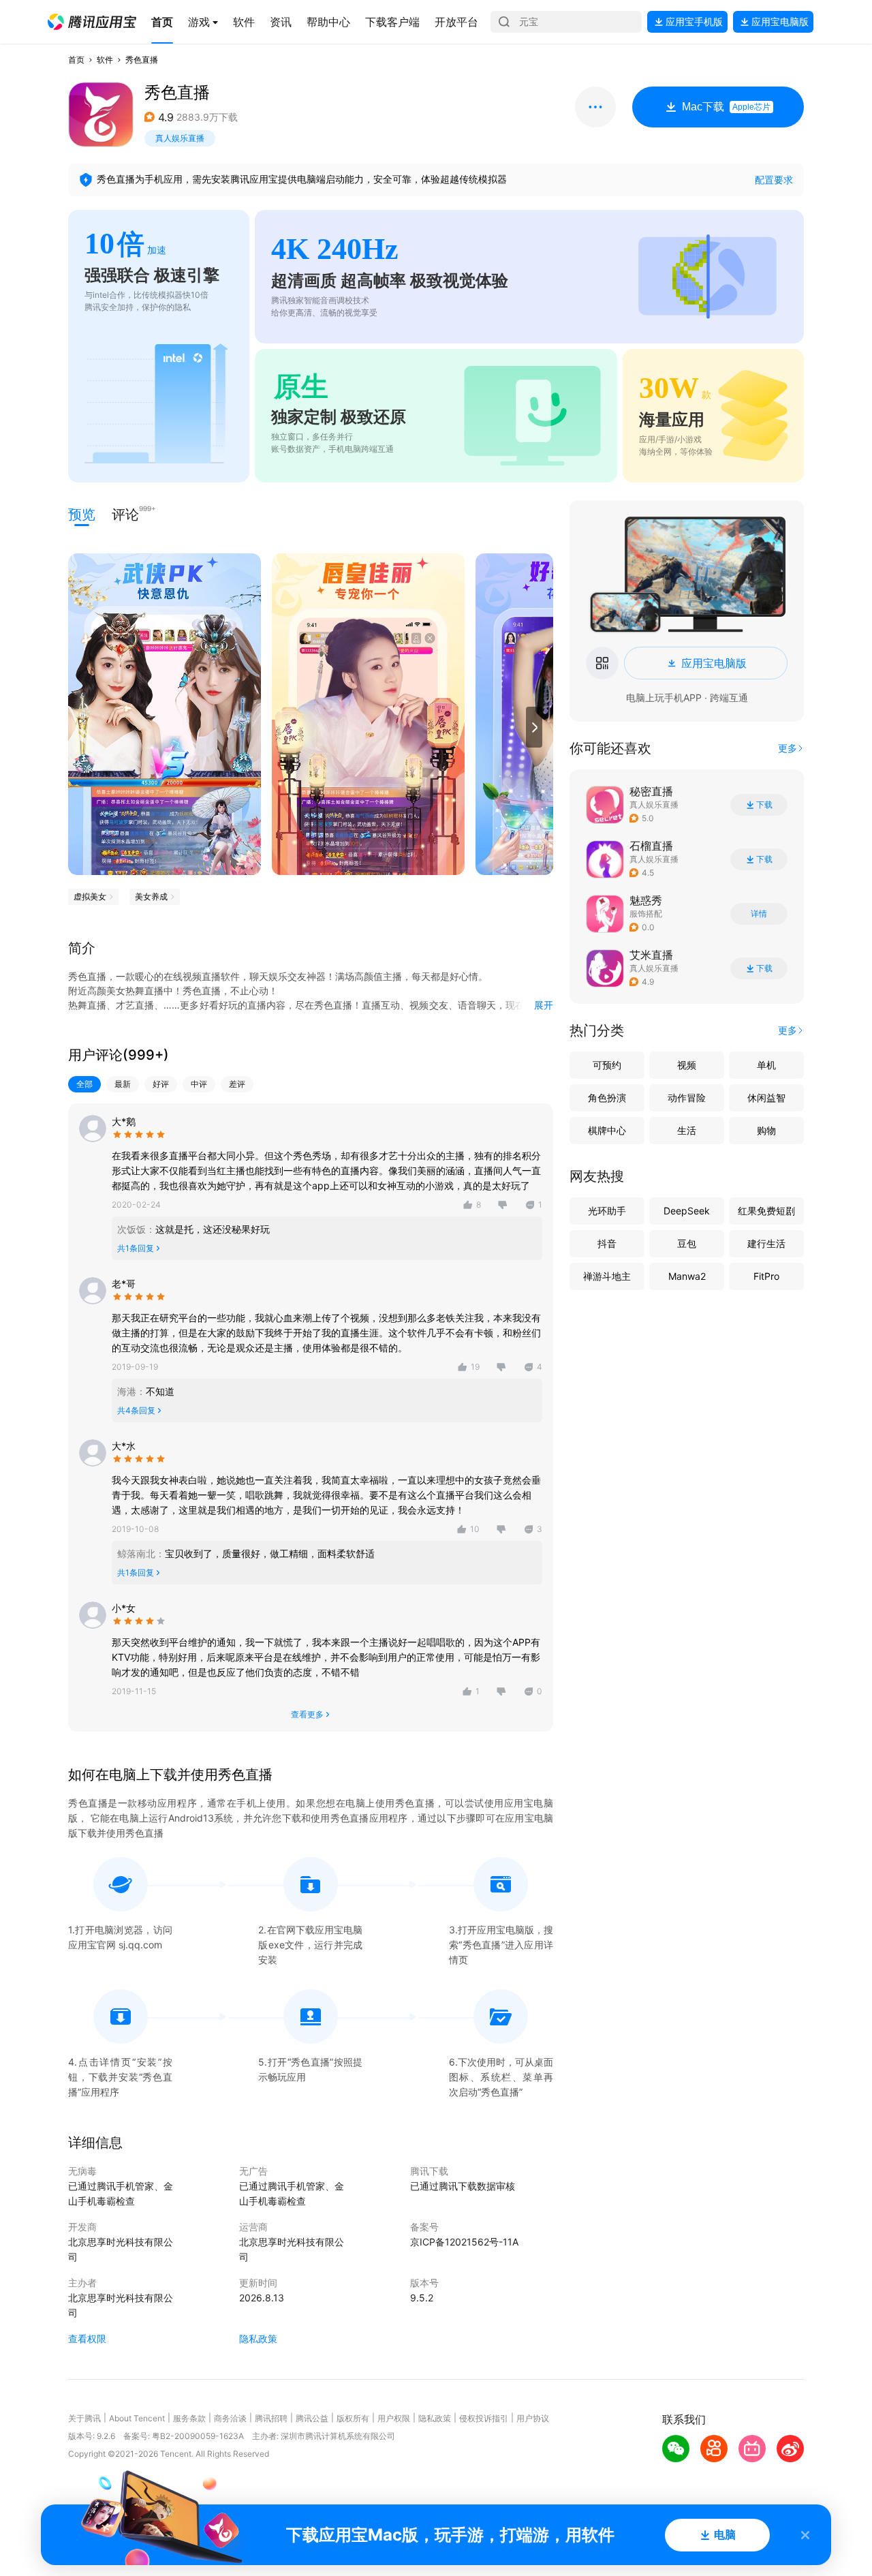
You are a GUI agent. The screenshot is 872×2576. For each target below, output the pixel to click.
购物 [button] (766, 1130)
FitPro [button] (766, 1276)
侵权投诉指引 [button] (484, 2418)
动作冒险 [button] (687, 1098)
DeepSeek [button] (687, 1211)
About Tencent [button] (137, 2418)
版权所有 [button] (353, 2418)
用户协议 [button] (533, 2418)
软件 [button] (105, 60)
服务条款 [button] (189, 2418)
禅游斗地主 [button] (607, 1276)
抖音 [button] (607, 1243)
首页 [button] (76, 60)
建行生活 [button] (766, 1243)
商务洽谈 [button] (230, 2418)
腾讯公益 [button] (312, 2418)
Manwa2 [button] (687, 1276)
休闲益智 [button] (766, 1098)
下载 (764, 805)
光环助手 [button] (607, 1211)
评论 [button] (125, 513)
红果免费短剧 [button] (766, 1211)
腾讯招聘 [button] (271, 2418)
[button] (92, 22)
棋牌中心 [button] (607, 1130)
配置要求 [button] (774, 180)
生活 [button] (687, 1130)
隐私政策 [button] (258, 2339)
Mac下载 (726, 107)
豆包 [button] (687, 1243)
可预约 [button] (607, 1065)
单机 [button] (766, 1065)
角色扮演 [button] (607, 1098)
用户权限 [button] (394, 2418)
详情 (759, 914)
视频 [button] (687, 1065)
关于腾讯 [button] (84, 2418)
